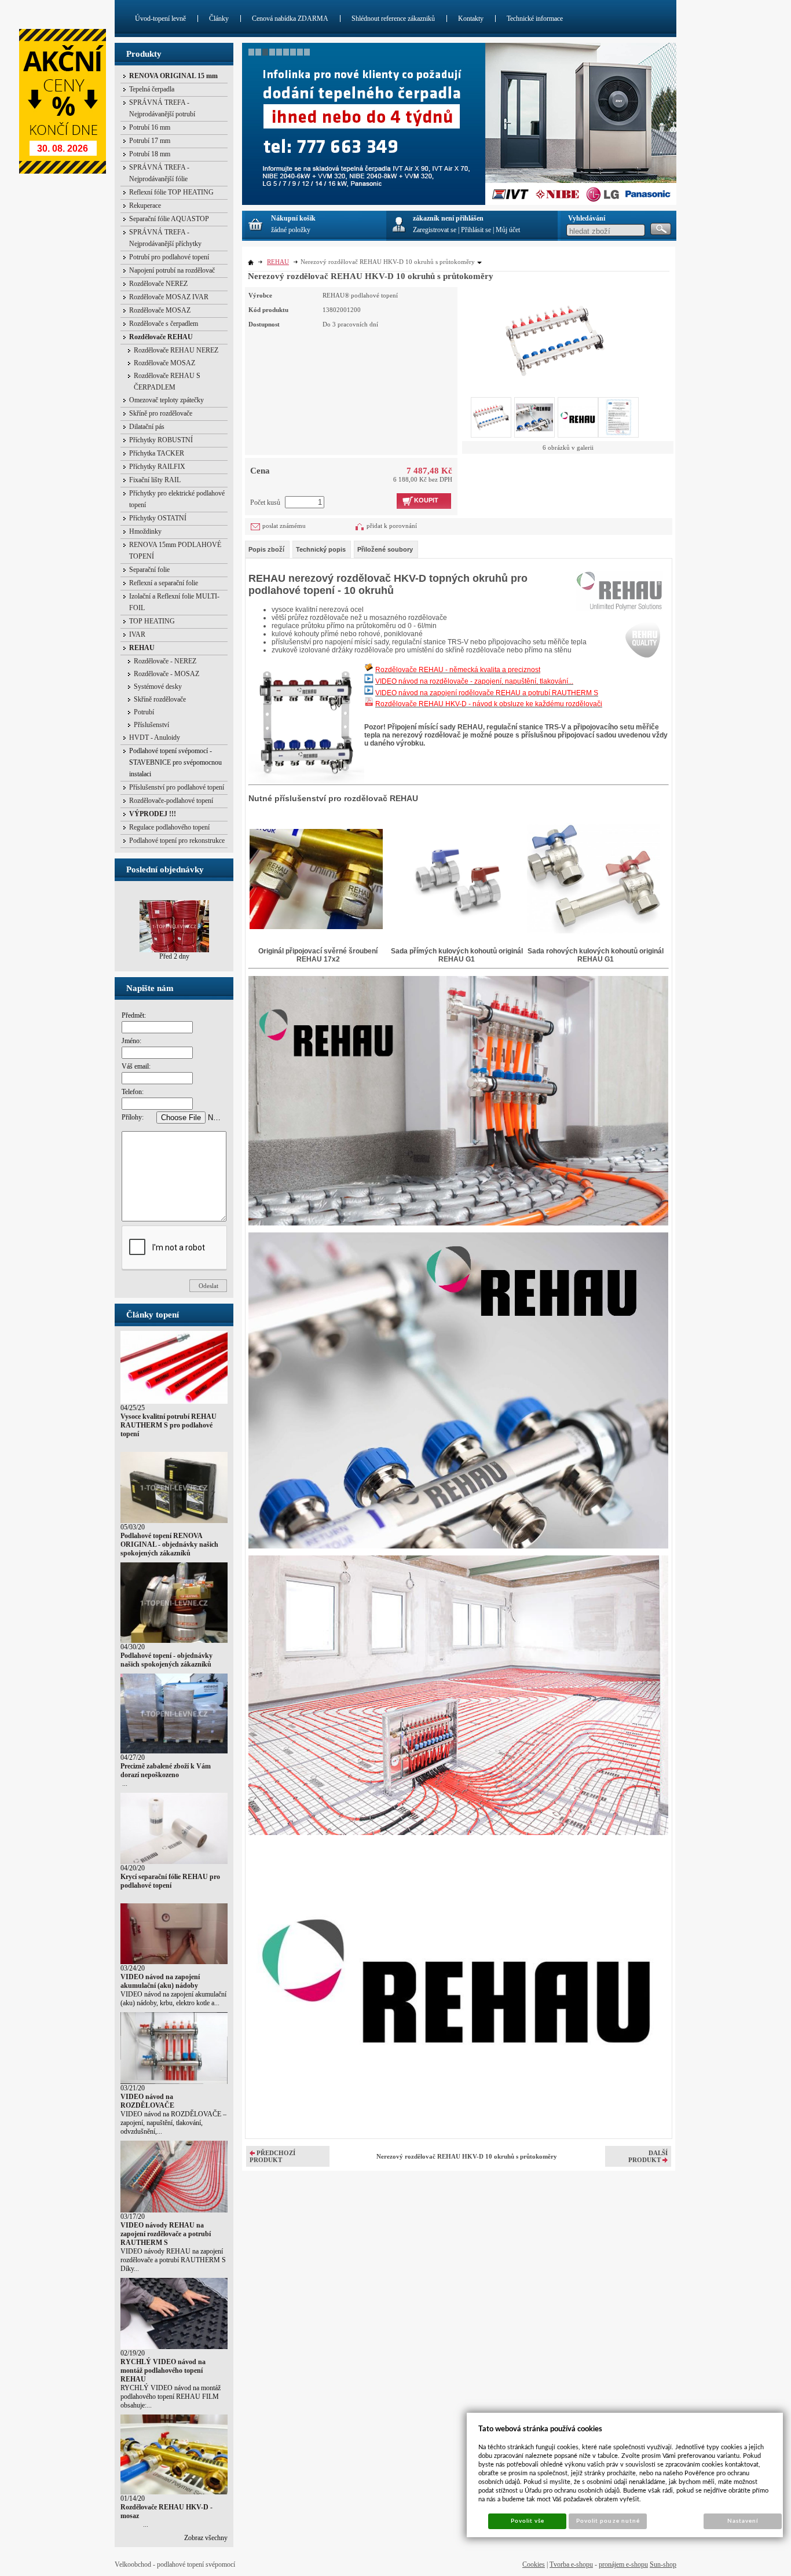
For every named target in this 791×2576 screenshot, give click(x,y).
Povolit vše (528, 2521)
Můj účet (508, 230)
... (124, 1784)
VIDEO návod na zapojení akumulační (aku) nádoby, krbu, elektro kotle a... (173, 1999)
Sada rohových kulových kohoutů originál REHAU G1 (596, 955)
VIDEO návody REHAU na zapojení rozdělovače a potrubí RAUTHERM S (166, 2234)
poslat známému (284, 526)
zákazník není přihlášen (448, 218)
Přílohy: (133, 1117)
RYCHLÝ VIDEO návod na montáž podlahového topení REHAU (163, 2370)
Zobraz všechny (206, 2538)
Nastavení (743, 2521)
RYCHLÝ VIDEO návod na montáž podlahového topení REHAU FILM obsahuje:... (171, 2397)
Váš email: (136, 1066)
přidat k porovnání (392, 526)
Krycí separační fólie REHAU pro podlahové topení (170, 1881)
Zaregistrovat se (435, 230)
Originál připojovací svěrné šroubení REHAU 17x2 (318, 955)
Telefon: (133, 1092)
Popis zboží (266, 549)
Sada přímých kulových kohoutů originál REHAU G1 (457, 955)
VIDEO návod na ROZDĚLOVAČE (147, 2101)
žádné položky (291, 230)
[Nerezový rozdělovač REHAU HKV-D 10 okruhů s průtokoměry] (555, 339)
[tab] (267, 549)
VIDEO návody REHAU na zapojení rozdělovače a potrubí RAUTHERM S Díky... (173, 2260)
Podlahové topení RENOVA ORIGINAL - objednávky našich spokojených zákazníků (169, 1544)
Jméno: (131, 1041)
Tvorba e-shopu (571, 2564)
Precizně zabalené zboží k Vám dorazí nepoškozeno (166, 1770)
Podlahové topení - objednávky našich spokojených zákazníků (166, 1660)
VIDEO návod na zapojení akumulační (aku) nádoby (160, 1981)
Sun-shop (663, 2564)
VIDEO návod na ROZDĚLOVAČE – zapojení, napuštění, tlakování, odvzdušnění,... (173, 2123)
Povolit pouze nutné (608, 2521)
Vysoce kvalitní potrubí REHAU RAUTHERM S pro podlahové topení (169, 1425)
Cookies (534, 2564)
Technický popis (321, 549)
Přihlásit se (476, 230)
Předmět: (134, 1015)
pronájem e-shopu (623, 2564)
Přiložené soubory (385, 549)
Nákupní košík (293, 218)
